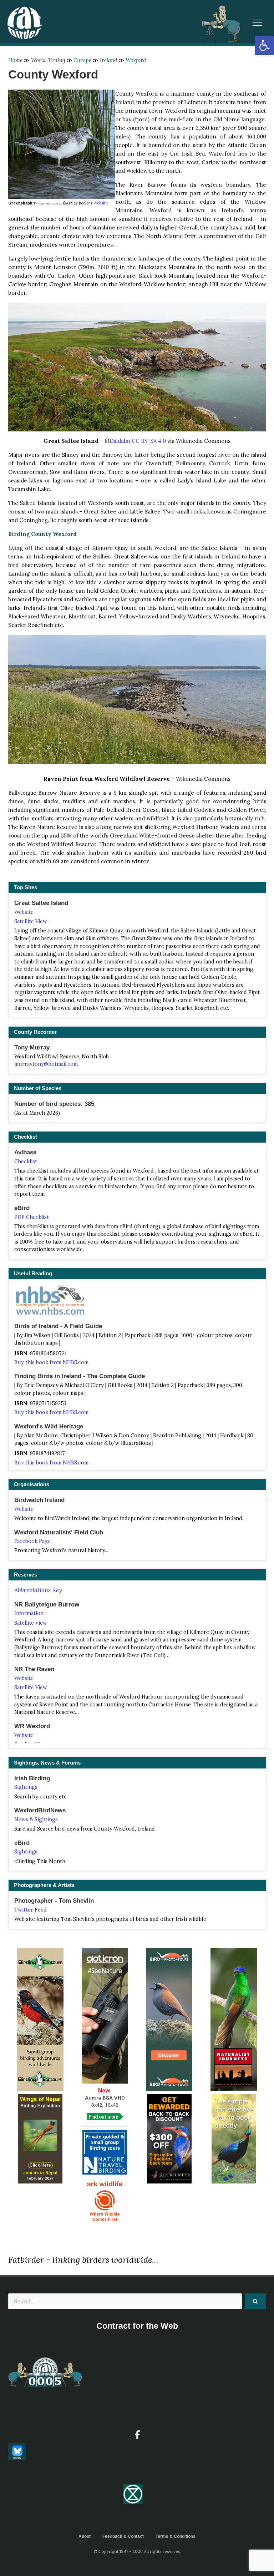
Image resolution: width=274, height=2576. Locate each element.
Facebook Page (32, 1541)
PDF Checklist (32, 1217)
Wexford (136, 60)
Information (29, 1613)
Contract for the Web (137, 2326)
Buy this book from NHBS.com (51, 1362)
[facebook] (137, 2435)
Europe (83, 60)
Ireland (108, 60)
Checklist (26, 1162)
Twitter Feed (31, 1910)
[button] (264, 45)
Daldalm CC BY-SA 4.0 (138, 441)
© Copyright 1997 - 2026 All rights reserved (137, 2551)
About (85, 2536)
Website (101, 203)
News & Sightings (36, 1820)
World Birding (48, 60)
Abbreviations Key (38, 1590)
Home (15, 60)
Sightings (26, 1787)
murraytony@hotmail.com (46, 1064)
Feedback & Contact (123, 2536)
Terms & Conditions (176, 2536)
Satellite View (31, 921)
